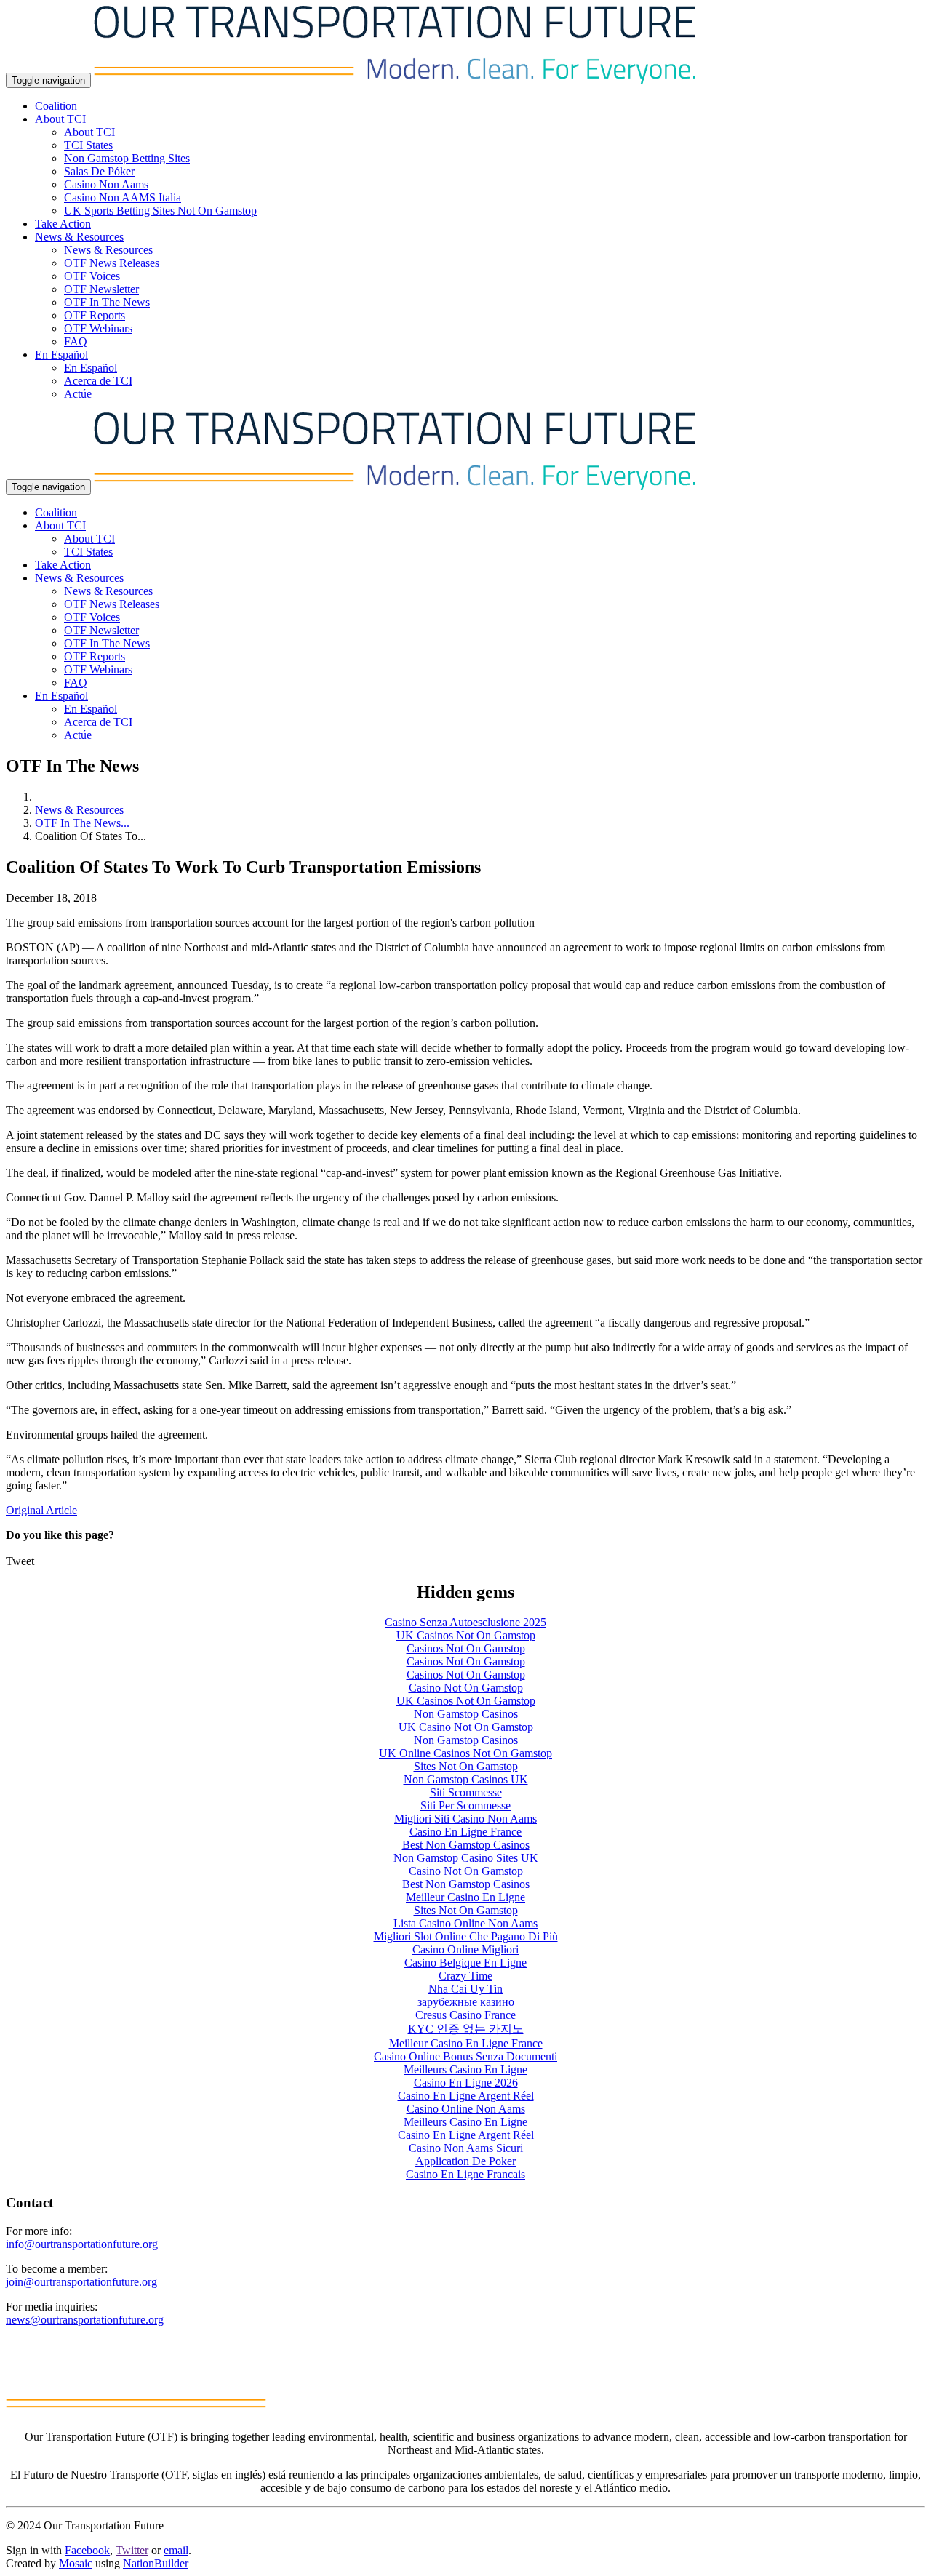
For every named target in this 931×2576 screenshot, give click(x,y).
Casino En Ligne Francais (465, 2174)
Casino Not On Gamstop (466, 1688)
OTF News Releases (112, 263)
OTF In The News (107, 302)
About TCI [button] (60, 119)
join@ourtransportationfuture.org (81, 2282)
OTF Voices (92, 276)
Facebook (87, 2550)
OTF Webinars (98, 328)
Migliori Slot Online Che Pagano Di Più (466, 1936)
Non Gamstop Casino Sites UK (466, 1858)
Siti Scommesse (466, 1792)
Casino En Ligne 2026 (466, 2083)
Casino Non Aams (106, 184)
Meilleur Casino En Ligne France (466, 2043)
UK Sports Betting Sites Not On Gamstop (160, 211)
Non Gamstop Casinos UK (466, 1779)
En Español (91, 368)
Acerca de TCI (98, 381)
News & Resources (108, 250)
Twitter (132, 2550)
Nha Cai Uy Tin (465, 1989)
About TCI (89, 132)
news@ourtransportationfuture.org (85, 2320)
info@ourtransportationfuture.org (82, 2244)
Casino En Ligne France (465, 1832)
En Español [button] (61, 355)
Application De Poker (465, 2161)
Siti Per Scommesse (465, 1805)
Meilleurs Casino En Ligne (465, 2069)
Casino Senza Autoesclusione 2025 (465, 1622)
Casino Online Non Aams (466, 2109)
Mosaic (76, 2563)
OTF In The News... (82, 823)
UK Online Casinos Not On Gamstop (465, 1753)
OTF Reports (95, 315)
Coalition (56, 106)
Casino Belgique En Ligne (465, 1963)
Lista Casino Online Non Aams (465, 1923)
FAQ (76, 341)
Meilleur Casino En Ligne (465, 1897)
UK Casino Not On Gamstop (466, 1727)
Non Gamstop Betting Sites (127, 158)
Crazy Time (465, 1976)
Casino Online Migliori (465, 1949)
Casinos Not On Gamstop (466, 1648)
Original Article (41, 1510)
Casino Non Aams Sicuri (466, 2148)
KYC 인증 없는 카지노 (466, 2029)
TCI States (88, 145)
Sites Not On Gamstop (466, 1766)
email (176, 2550)
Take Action (63, 224)
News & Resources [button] (79, 237)
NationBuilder (156, 2563)
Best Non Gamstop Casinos (466, 1845)
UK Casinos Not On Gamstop (466, 1635)
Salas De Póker (99, 171)
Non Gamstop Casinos (466, 1714)
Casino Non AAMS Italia (123, 197)
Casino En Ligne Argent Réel (466, 2096)
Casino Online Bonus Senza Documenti (465, 2056)
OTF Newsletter (101, 289)
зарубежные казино (466, 2002)
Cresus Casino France (465, 2015)
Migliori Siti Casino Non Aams (465, 1819)
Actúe (78, 394)
